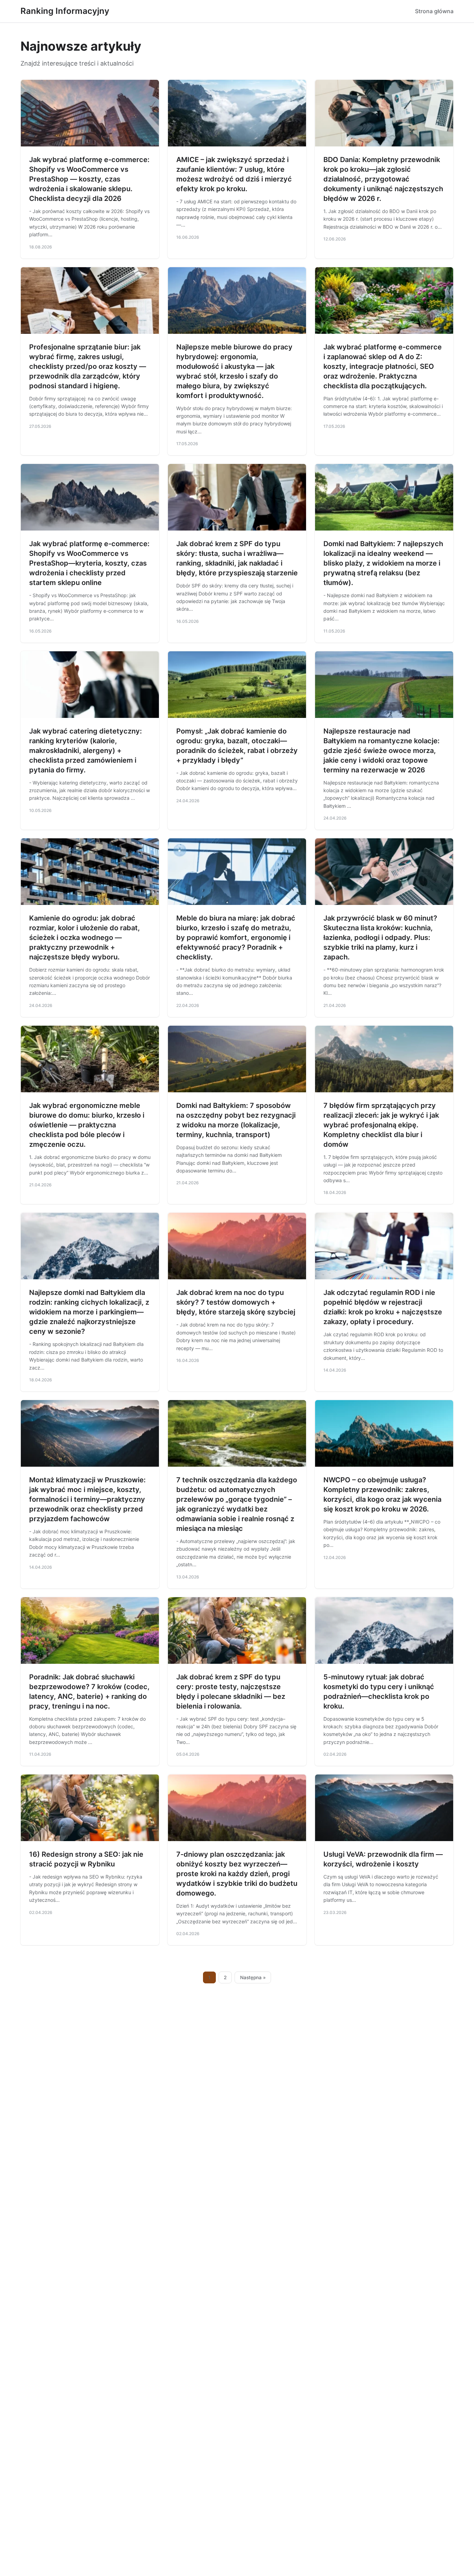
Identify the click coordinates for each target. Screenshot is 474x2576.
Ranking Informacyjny (65, 11)
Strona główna (434, 11)
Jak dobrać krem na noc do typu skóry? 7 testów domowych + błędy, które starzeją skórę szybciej (236, 1302)
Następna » (253, 1977)
